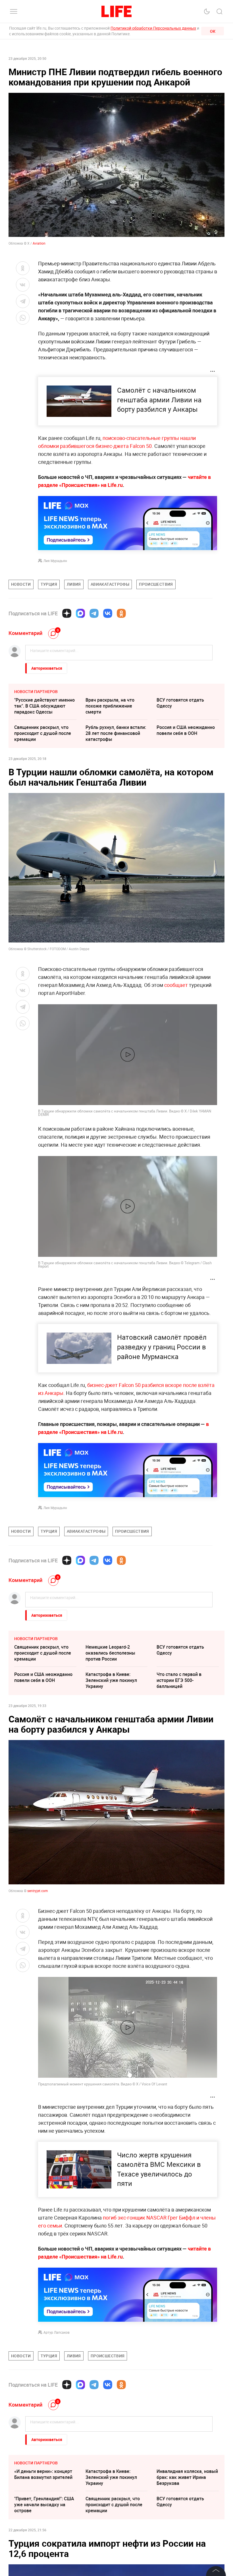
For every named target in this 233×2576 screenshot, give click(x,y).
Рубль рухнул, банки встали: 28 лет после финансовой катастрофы (116, 733)
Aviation (39, 243)
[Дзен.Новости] (67, 613)
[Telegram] (94, 613)
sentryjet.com (38, 1891)
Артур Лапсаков (57, 2332)
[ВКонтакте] (108, 613)
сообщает (176, 985)
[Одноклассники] (121, 613)
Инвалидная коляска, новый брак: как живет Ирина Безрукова (187, 2477)
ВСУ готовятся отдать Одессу (180, 703)
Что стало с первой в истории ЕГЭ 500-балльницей (179, 1680)
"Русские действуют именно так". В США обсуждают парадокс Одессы (44, 706)
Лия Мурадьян (55, 561)
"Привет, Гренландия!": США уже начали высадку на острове (44, 2505)
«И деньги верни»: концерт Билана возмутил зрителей (43, 2474)
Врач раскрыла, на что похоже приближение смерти (110, 706)
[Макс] (80, 613)
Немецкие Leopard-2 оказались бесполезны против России (110, 1653)
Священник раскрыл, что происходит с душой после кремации (43, 733)
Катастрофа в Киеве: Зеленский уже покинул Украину (111, 1680)
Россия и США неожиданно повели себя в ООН (186, 730)
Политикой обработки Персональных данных (153, 28)
